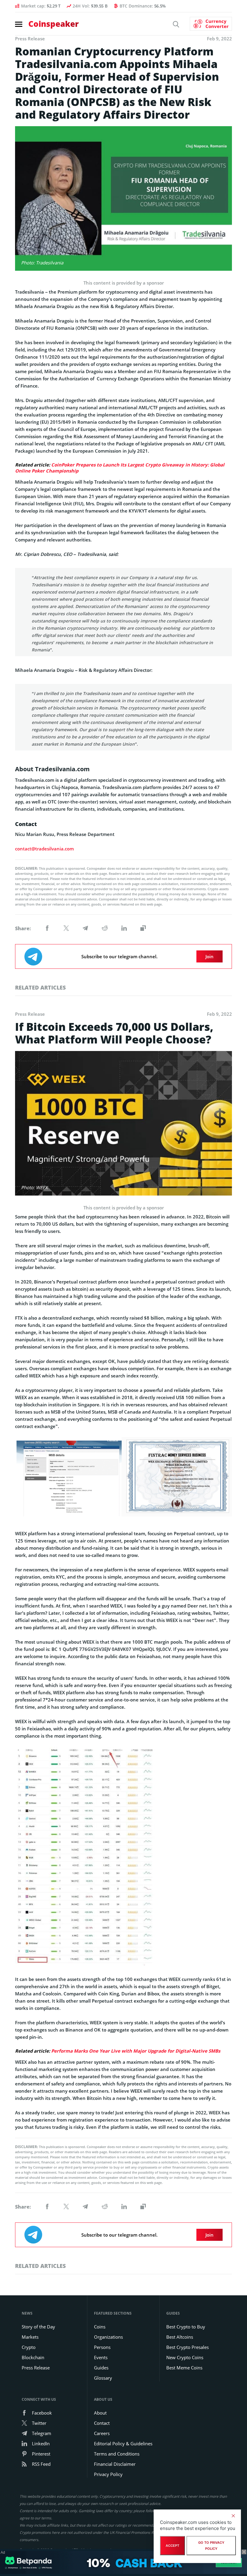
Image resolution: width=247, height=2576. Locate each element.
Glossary (103, 2378)
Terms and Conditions (117, 2454)
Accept (172, 2546)
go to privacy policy (211, 2546)
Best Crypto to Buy (186, 2327)
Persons (102, 2347)
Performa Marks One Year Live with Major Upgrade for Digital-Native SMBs (136, 2051)
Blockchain (33, 2357)
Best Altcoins (180, 2337)
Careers (102, 2433)
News (27, 2313)
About (100, 2413)
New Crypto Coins (185, 2357)
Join (209, 956)
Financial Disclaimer (115, 2464)
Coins (100, 2327)
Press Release (36, 2368)
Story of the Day (38, 2327)
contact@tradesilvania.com (44, 849)
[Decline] (233, 2516)
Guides (101, 2368)
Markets (30, 2337)
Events (101, 2357)
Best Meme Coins (184, 2368)
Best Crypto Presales (188, 2347)
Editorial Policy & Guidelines (123, 2443)
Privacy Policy (108, 2474)
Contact (102, 2423)
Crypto (29, 2347)
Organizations (108, 2337)
